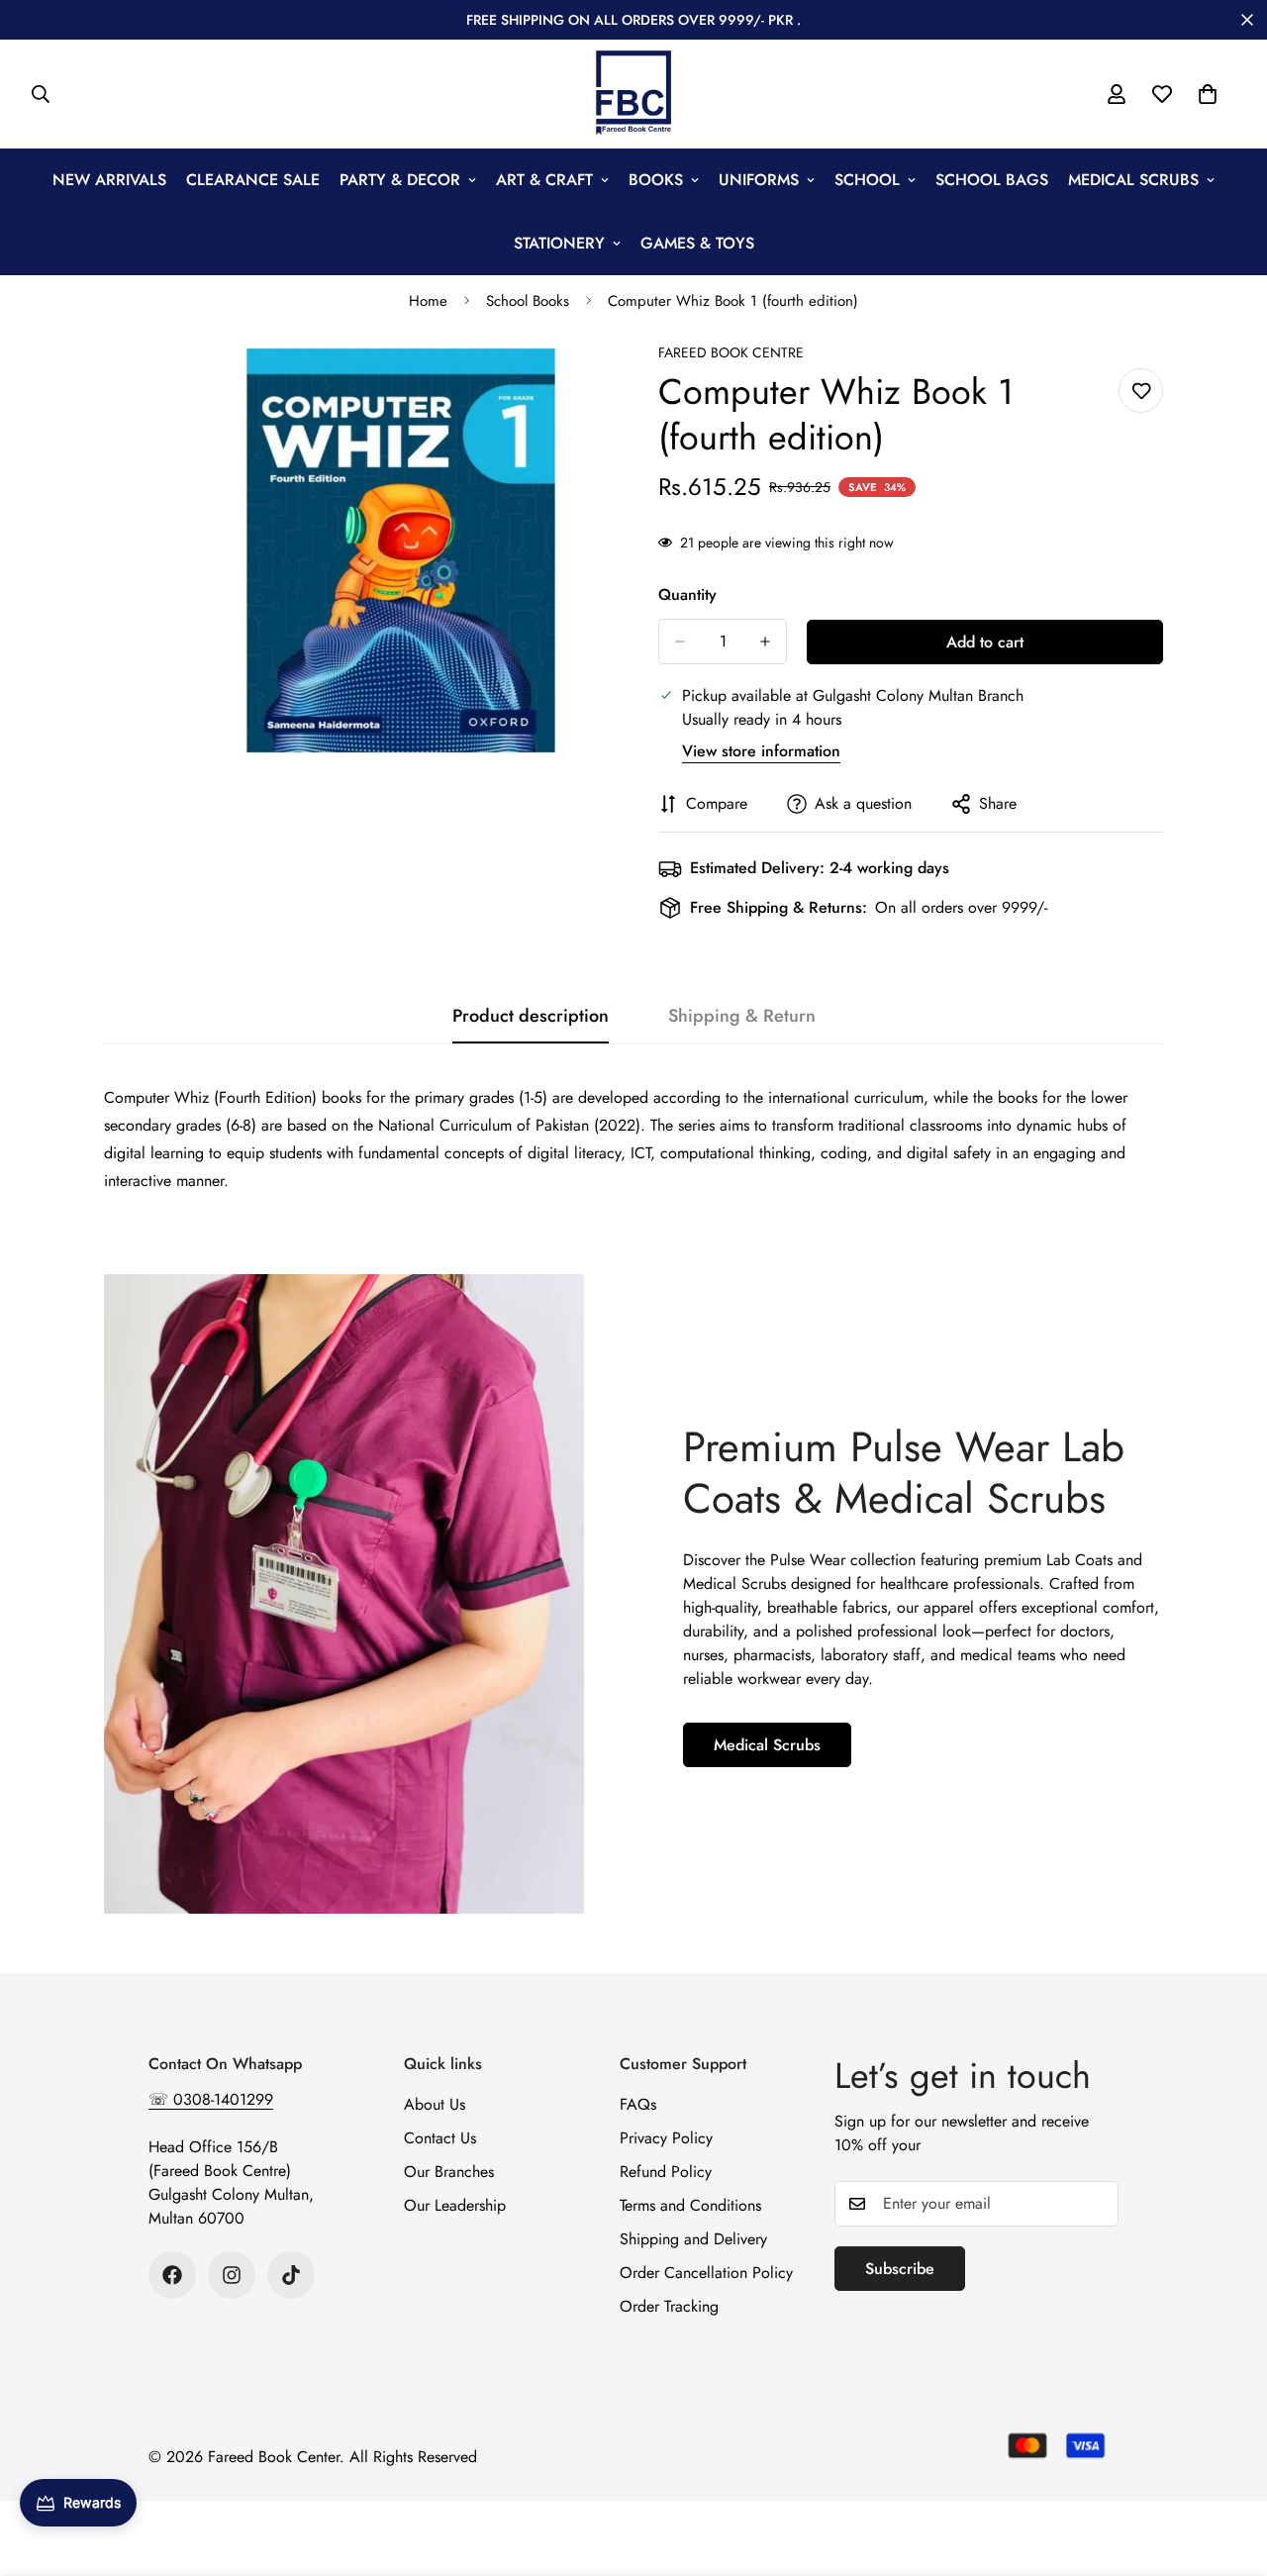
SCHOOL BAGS (992, 180)
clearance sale (253, 180)
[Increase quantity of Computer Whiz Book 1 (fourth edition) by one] (765, 642)
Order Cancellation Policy (706, 2273)
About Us (435, 2104)
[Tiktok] (291, 2275)
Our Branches (449, 2172)
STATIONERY (559, 243)
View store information (761, 751)
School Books (528, 301)
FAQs (638, 2104)
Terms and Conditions (690, 2205)
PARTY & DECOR (400, 180)
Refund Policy (666, 2172)
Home (428, 301)
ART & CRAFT (544, 180)
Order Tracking (669, 2306)
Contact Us (440, 2138)
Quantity (687, 594)
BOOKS (656, 180)
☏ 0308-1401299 (211, 2099)
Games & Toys (697, 243)
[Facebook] (172, 2275)
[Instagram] (232, 2275)
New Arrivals (109, 180)
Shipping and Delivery (693, 2239)
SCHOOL (867, 180)
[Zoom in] (591, 385)
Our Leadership (455, 2205)
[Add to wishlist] (1141, 391)
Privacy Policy (666, 2138)
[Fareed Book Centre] (633, 94)
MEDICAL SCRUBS (1133, 180)
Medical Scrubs (767, 1744)
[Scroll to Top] (1228, 2468)
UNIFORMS (759, 180)
